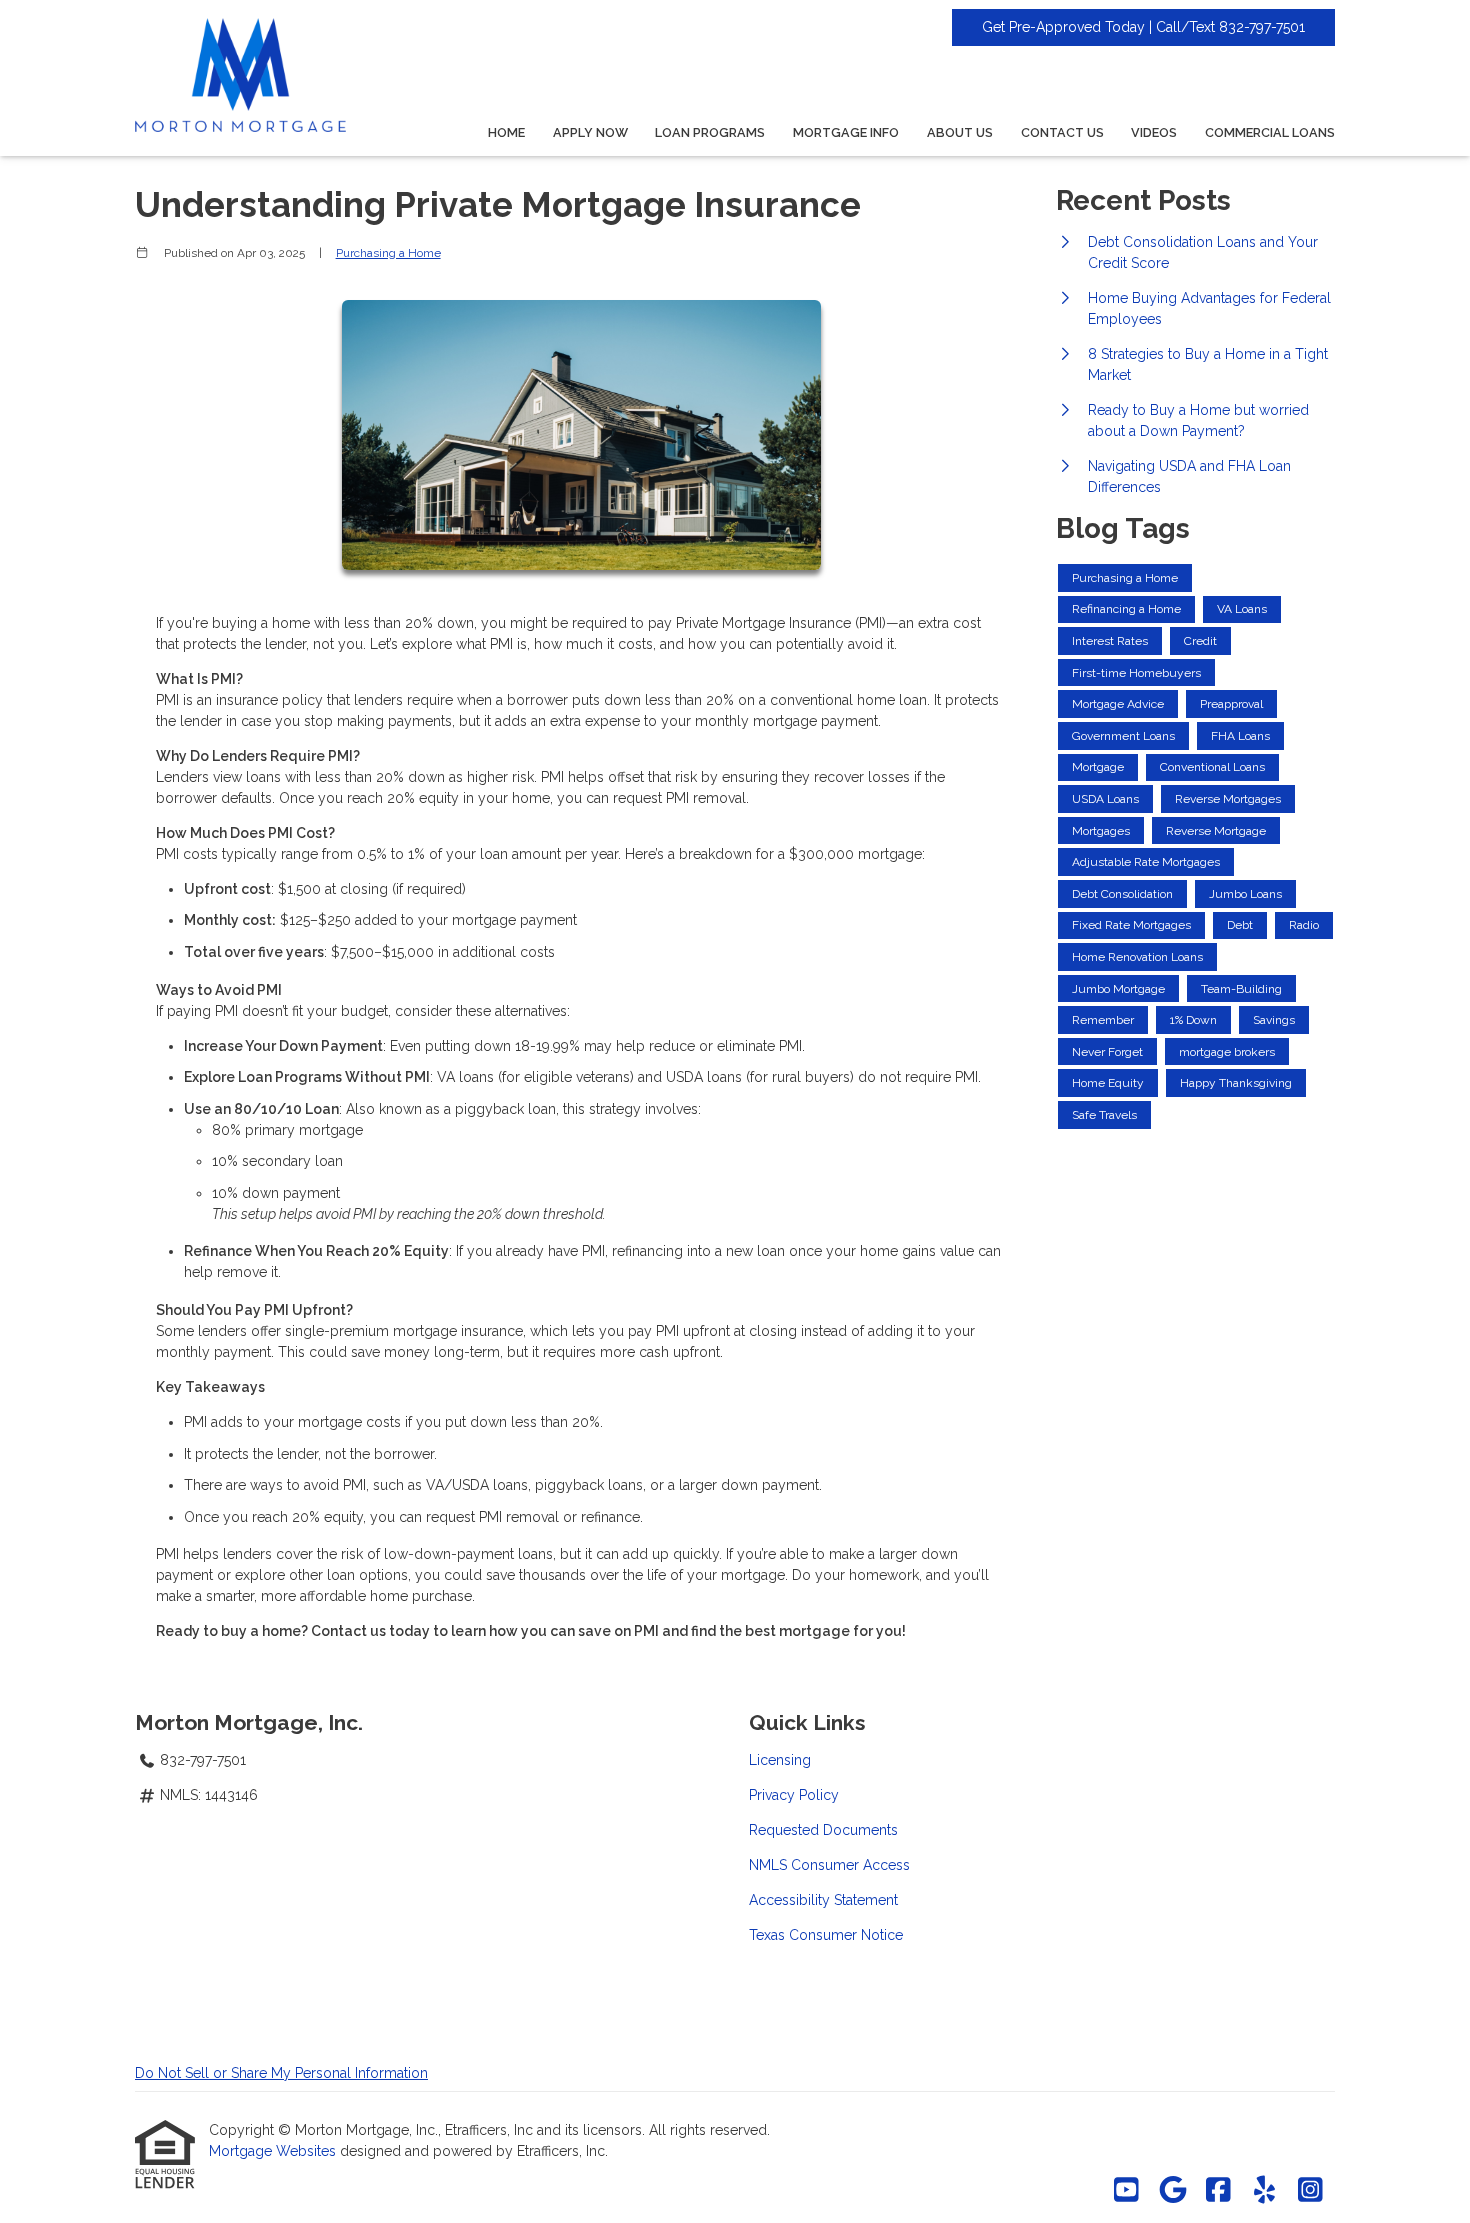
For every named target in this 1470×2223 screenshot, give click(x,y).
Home (506, 132)
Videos (1154, 132)
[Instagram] (1310, 2191)
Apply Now (590, 132)
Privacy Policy (794, 1795)
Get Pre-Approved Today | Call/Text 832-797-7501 (1143, 27)
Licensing (780, 1760)
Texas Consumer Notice (826, 1935)
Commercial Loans (1270, 132)
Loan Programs (710, 132)
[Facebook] (1218, 2191)
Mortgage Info (846, 132)
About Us (960, 132)
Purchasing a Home (388, 253)
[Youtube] (1126, 2191)
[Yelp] (1264, 2191)
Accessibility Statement (823, 1900)
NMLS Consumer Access (829, 1865)
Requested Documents (823, 1830)
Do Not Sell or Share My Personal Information (281, 2073)
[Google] (1172, 2191)
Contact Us (1062, 132)
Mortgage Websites (274, 2151)
